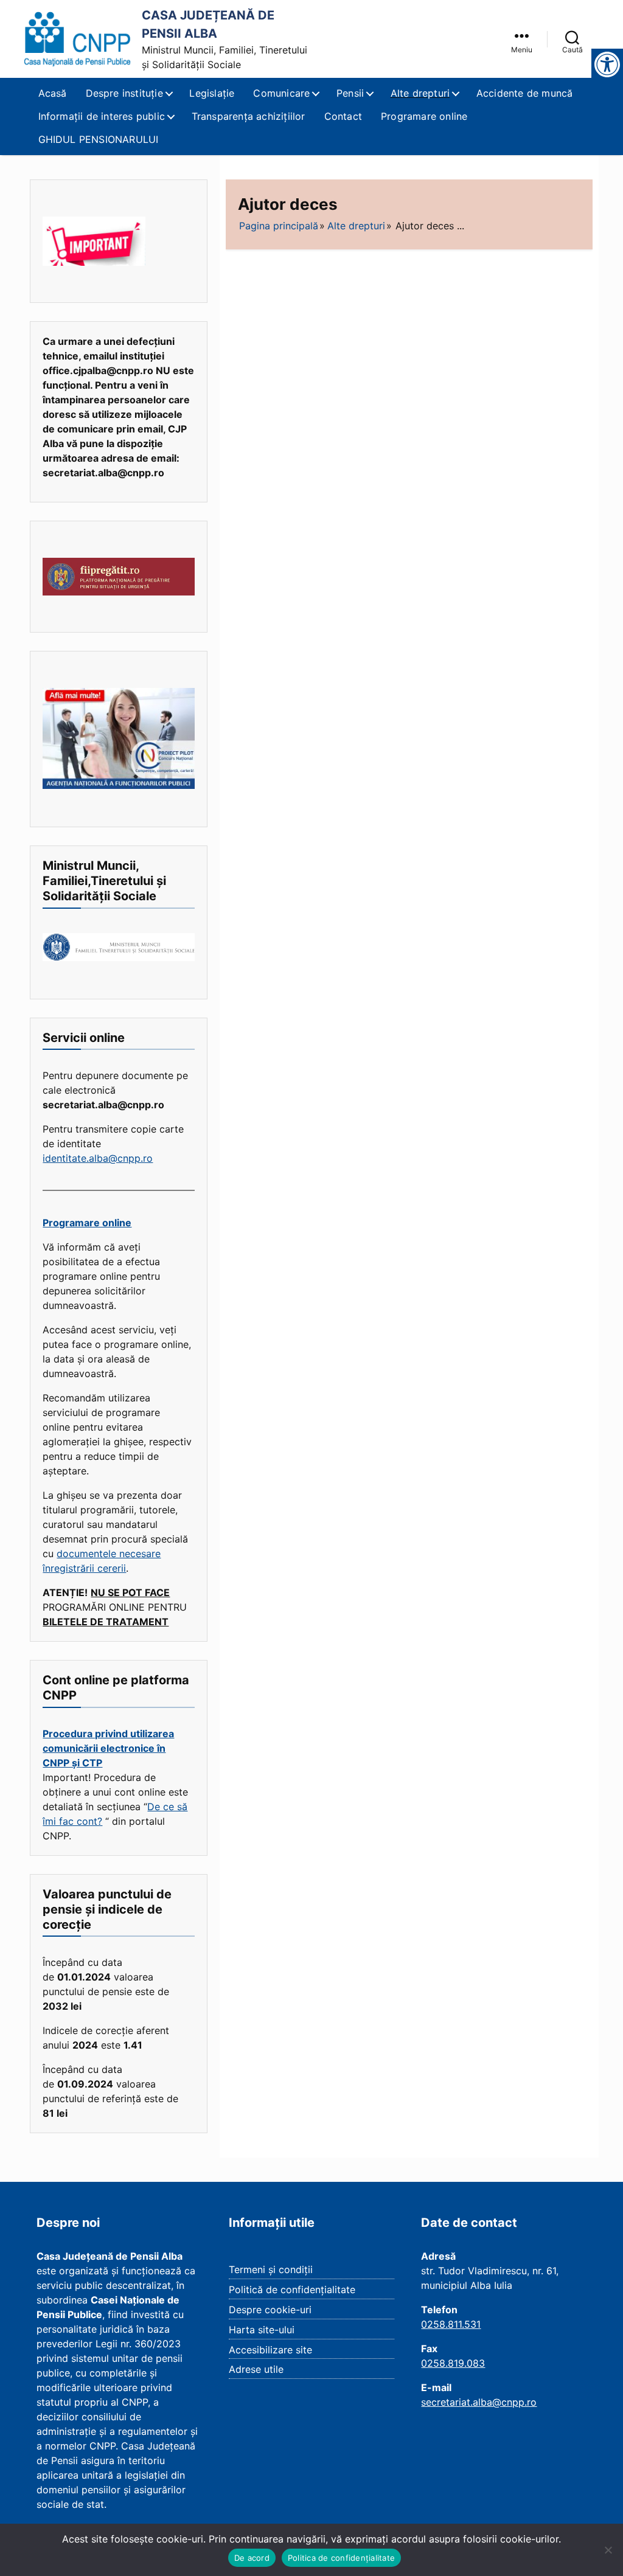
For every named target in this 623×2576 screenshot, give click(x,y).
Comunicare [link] (281, 93)
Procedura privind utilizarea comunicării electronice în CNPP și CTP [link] (108, 1748)
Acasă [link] (53, 93)
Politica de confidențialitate (341, 2558)
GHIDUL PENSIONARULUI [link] (99, 139)
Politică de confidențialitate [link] (292, 2290)
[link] (78, 39)
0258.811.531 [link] (451, 2324)
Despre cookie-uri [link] (270, 2310)
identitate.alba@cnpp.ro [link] (98, 1158)
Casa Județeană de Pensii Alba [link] (208, 24)
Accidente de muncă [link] (525, 93)
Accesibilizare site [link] (270, 2350)
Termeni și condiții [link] (271, 2269)
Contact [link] (343, 116)
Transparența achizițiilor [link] (249, 116)
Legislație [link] (212, 93)
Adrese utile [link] (256, 2369)
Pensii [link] (350, 93)
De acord (252, 2558)
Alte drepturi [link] (420, 93)
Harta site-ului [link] (262, 2330)
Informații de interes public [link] (102, 116)
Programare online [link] (424, 116)
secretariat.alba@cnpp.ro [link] (479, 2402)
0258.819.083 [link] (453, 2363)
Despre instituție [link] (124, 93)
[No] (608, 2550)
